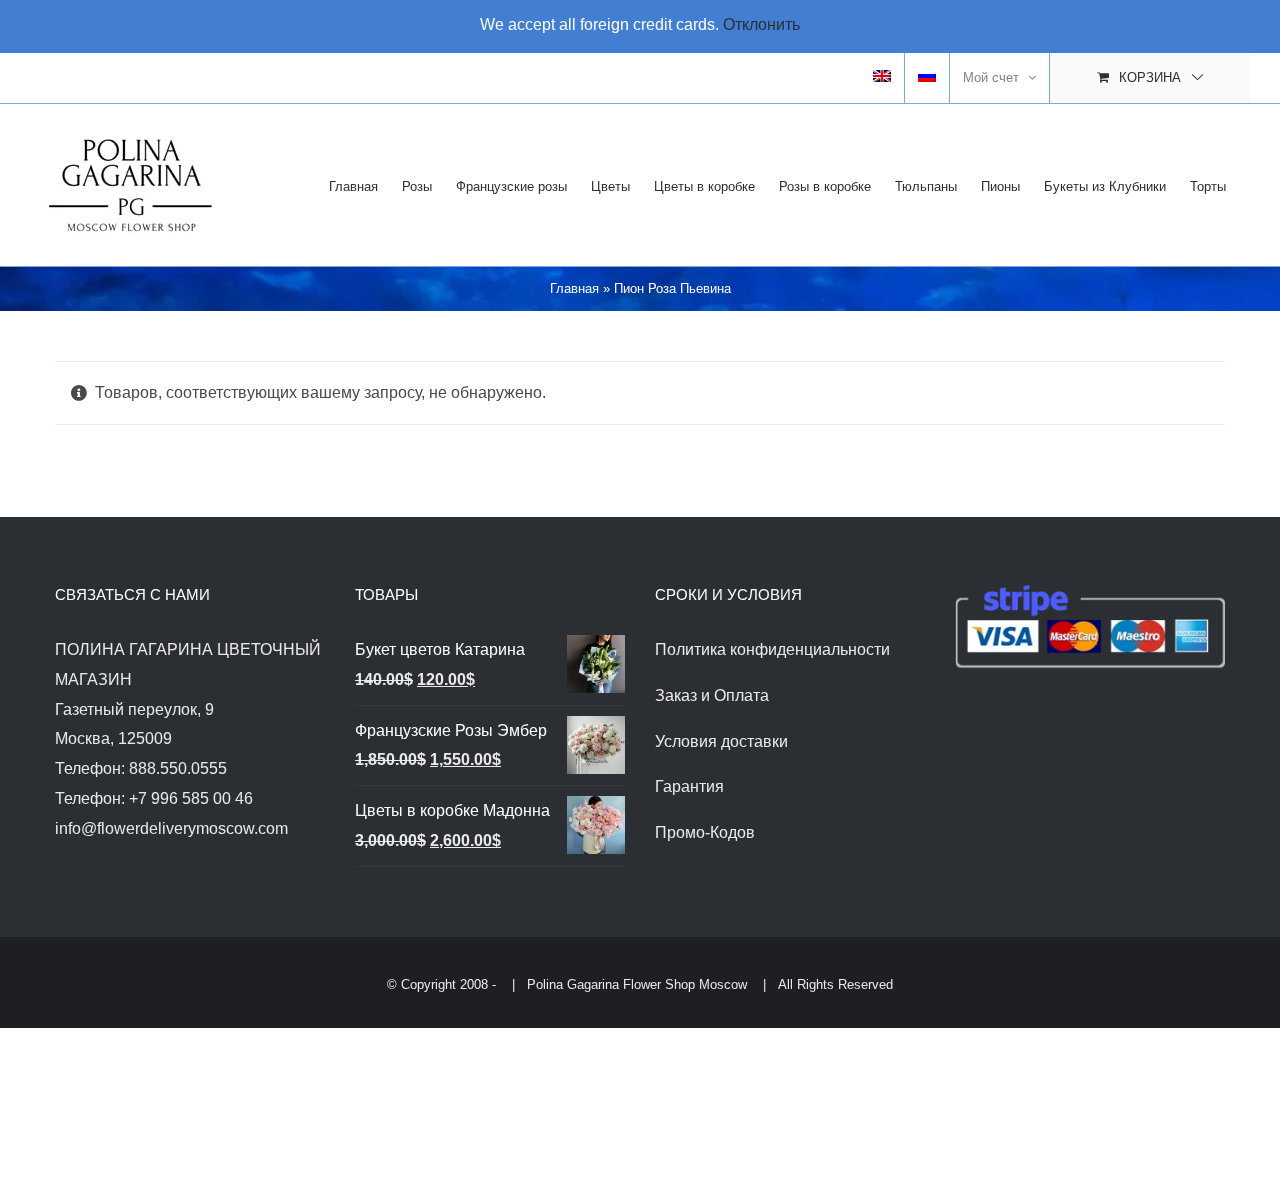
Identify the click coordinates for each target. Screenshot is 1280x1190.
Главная (574, 288)
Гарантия (689, 786)
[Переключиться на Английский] (882, 78)
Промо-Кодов (705, 832)
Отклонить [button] (761, 24)
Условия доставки (721, 741)
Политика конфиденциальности (772, 649)
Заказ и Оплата (712, 695)
